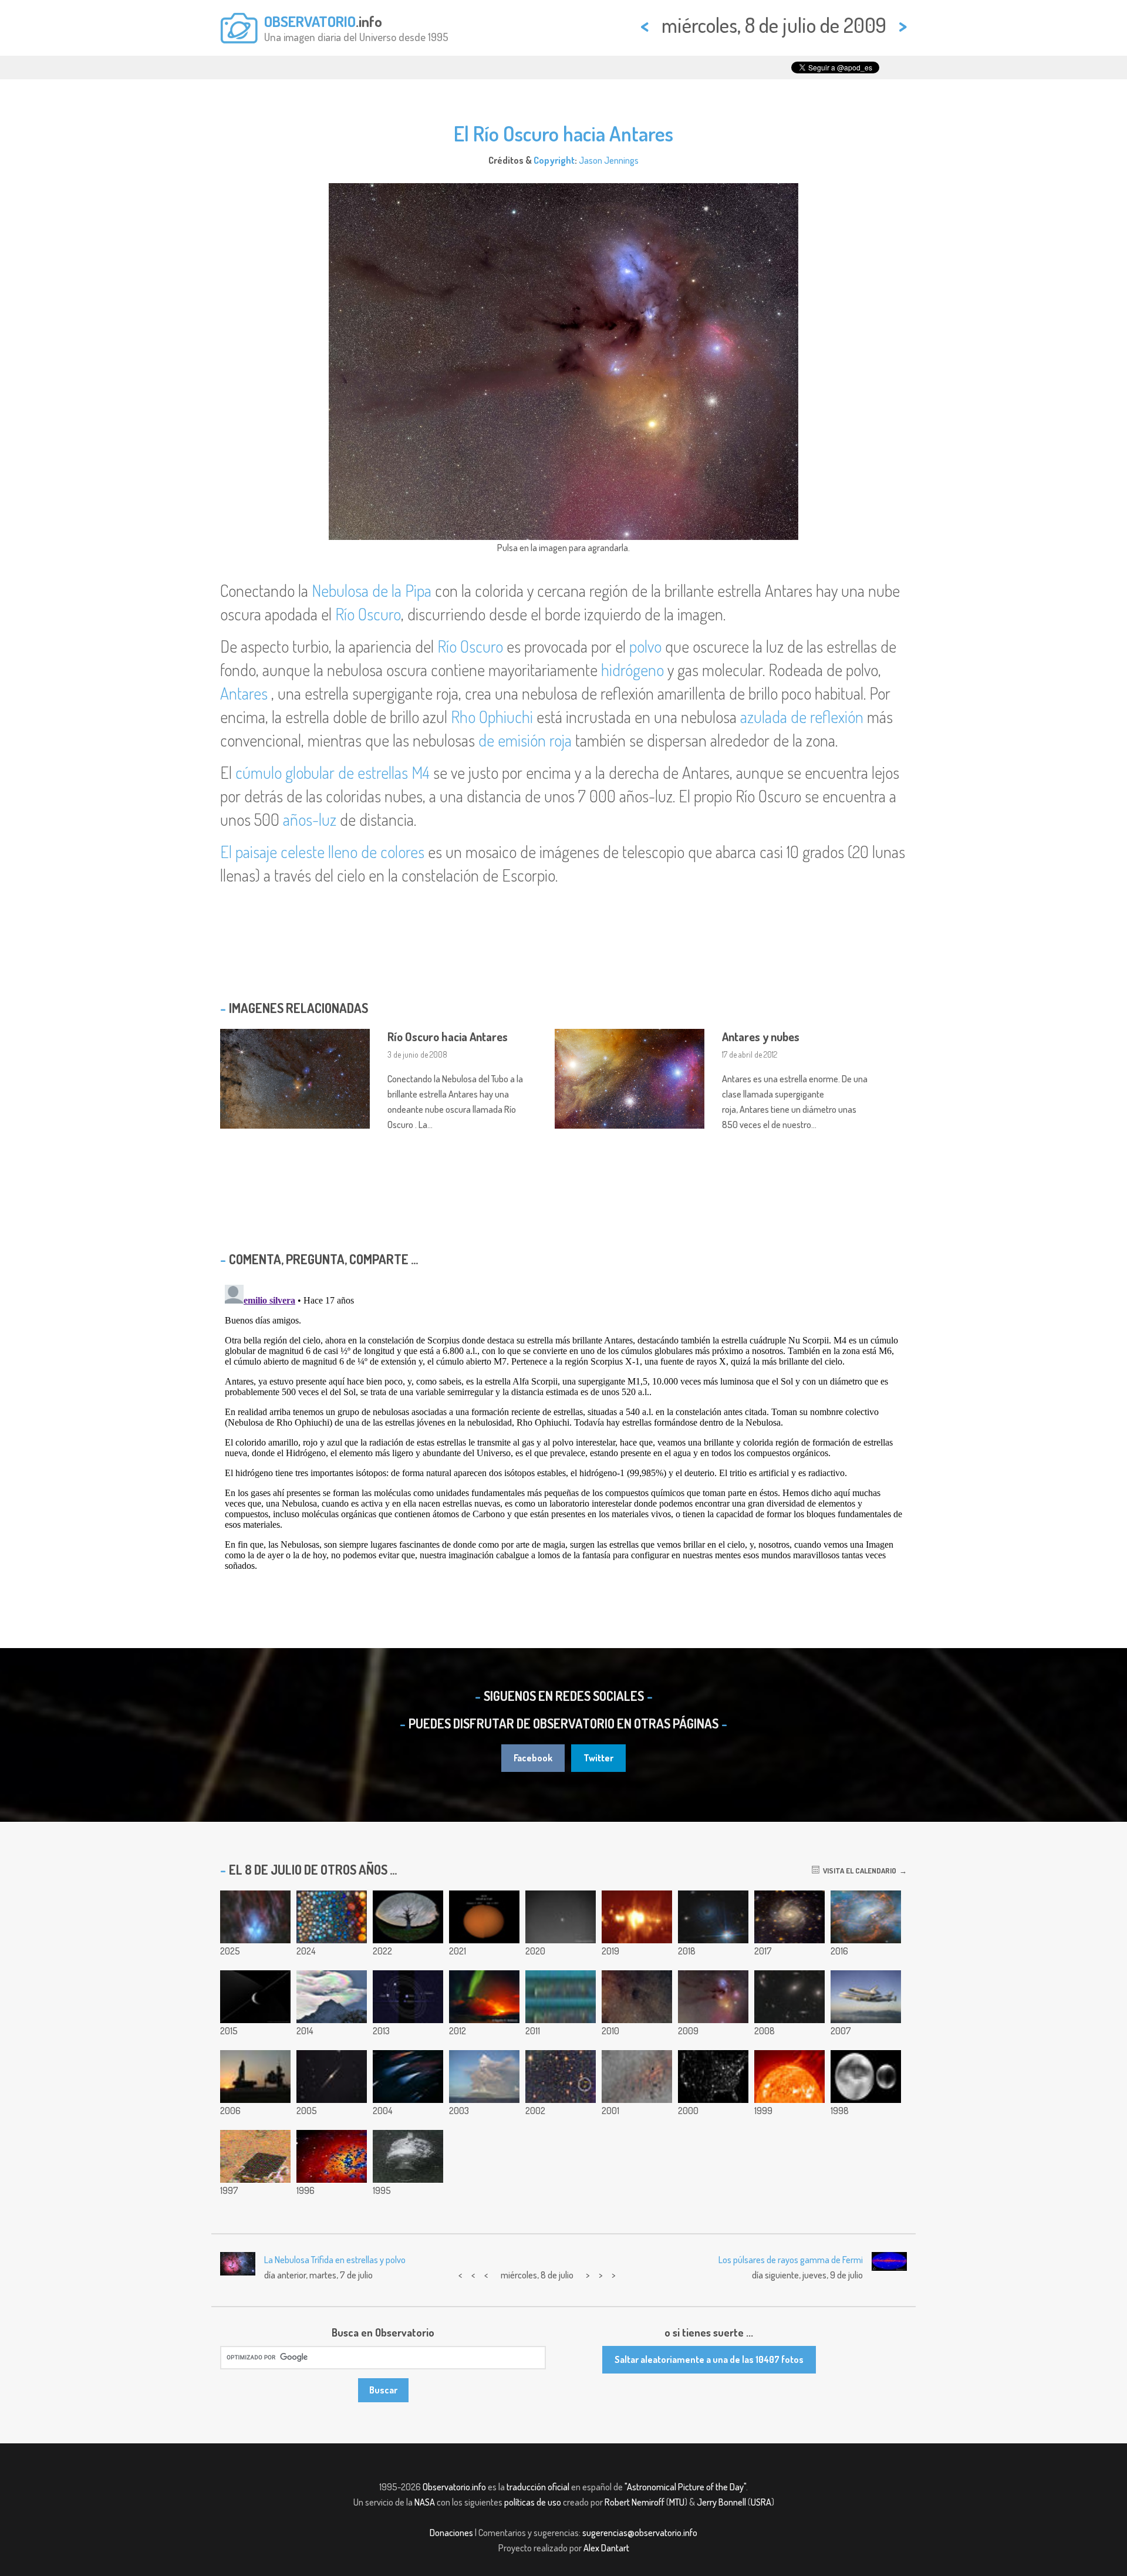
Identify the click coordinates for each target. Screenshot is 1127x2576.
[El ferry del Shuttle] (866, 1997)
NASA (425, 2502)
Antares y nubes (761, 1037)
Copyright (554, 160)
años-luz (310, 819)
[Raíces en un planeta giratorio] (408, 1917)
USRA (761, 2502)
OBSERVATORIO (310, 21)
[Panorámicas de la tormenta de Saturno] (561, 1997)
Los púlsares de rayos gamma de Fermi (791, 2260)
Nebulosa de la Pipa (372, 590)
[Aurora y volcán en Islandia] (484, 1997)
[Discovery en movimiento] (255, 2077)
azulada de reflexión (802, 717)
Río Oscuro (368, 614)
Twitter (598, 1758)
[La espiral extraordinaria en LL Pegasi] (713, 1917)
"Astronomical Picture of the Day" (685, 2487)
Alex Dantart (606, 2548)
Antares (244, 693)
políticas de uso (533, 2502)
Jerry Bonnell (721, 2502)
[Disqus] (563, 1427)
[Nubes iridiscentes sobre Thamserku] (332, 1997)
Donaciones (451, 2533)
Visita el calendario (858, 1871)
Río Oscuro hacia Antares (448, 1037)
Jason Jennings (609, 160)
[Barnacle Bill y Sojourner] (255, 2156)
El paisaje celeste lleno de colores (322, 852)
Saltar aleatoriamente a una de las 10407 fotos (709, 2359)
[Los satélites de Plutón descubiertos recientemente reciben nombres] (408, 1997)
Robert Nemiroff (635, 2502)
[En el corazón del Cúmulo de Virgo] (789, 1997)
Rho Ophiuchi (492, 717)
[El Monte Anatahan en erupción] (484, 2077)
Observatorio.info (454, 2487)
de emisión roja (525, 740)
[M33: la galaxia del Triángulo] (332, 2156)
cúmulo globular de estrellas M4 (333, 772)
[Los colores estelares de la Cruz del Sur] (408, 2077)
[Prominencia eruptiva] (789, 2077)
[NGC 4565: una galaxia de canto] (332, 2077)
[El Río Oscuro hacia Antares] (713, 1997)
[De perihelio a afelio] (484, 1917)
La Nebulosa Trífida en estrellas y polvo (335, 2260)
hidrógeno (632, 670)
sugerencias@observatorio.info (640, 2533)
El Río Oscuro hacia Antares (563, 133)
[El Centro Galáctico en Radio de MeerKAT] (637, 1917)
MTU (677, 2502)
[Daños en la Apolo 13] (408, 2156)
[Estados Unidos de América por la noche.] (713, 2077)
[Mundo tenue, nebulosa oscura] (637, 1997)
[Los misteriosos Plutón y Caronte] (866, 2077)
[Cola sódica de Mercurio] (561, 1917)
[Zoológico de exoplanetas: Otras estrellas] (332, 1917)
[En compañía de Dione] (255, 1997)
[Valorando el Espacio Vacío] (561, 2077)
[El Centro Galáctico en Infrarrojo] (637, 2077)
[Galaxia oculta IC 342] (789, 1917)
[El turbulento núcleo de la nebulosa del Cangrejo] (866, 1917)
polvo (645, 646)
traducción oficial (538, 2487)
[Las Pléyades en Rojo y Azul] (255, 1917)
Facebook (533, 1758)
